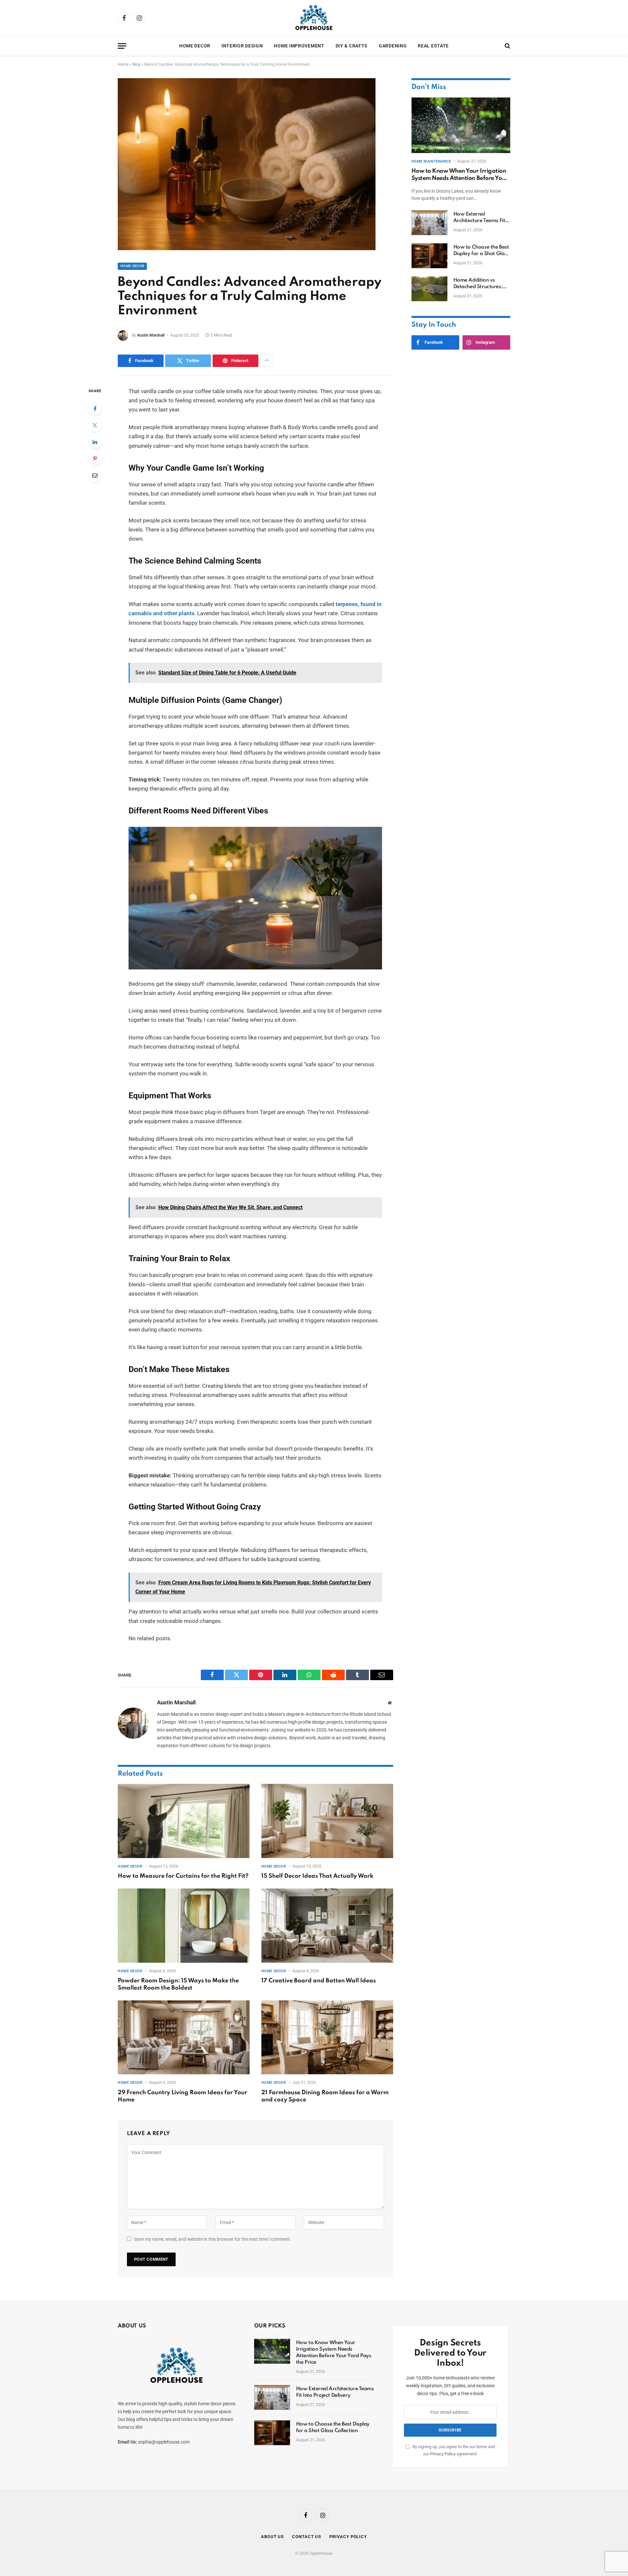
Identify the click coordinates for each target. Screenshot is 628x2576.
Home (123, 64)
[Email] (95, 475)
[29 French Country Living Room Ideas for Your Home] (184, 2037)
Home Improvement (299, 46)
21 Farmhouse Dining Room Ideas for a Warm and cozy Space (325, 2096)
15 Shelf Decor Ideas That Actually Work (317, 1876)
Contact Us (307, 2537)
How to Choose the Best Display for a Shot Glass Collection (481, 251)
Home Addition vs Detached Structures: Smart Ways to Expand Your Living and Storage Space (482, 284)
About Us (272, 2537)
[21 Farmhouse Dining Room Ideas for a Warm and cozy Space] (327, 2037)
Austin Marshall (151, 335)
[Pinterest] (95, 459)
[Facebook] (95, 409)
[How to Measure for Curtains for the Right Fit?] (184, 1821)
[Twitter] (95, 425)
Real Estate (433, 46)
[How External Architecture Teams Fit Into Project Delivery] (429, 223)
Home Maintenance (431, 161)
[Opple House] (314, 18)
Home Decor (195, 46)
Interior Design (242, 46)
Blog (136, 64)
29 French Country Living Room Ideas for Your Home (183, 2096)
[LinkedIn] (95, 442)
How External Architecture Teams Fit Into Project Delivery (479, 218)
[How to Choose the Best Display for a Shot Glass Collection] (429, 256)
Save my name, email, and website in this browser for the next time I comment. (213, 2239)
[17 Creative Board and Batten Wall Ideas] (327, 1926)
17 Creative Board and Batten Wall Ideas (319, 1981)
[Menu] (122, 46)
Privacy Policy (443, 2454)
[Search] (507, 46)
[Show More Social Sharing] (267, 361)
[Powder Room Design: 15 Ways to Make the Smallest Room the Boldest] (184, 1926)
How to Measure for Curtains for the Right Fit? (183, 1876)
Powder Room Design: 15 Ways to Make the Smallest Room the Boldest (178, 1984)
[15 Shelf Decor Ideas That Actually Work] (327, 1821)
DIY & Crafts (352, 46)
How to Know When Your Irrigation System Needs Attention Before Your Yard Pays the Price (460, 175)
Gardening (393, 46)
